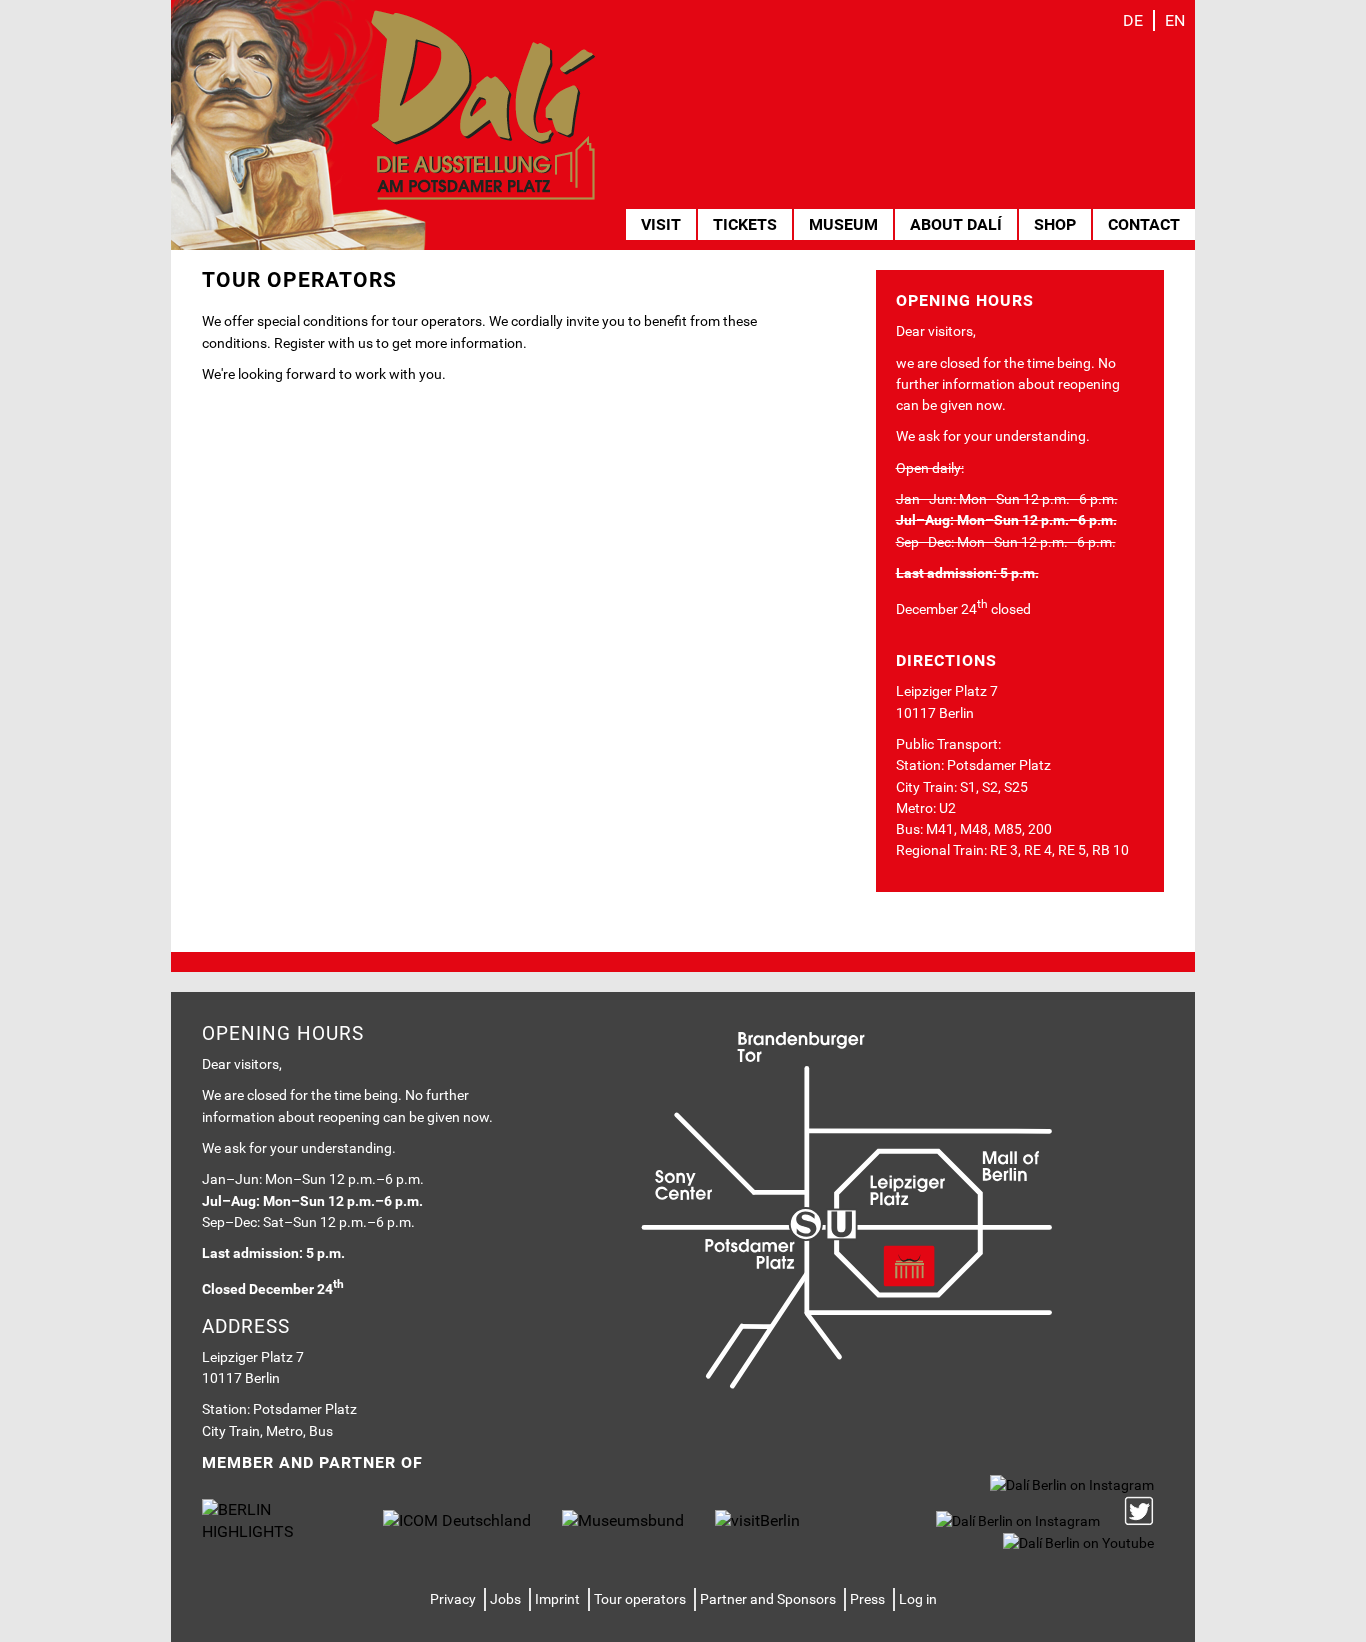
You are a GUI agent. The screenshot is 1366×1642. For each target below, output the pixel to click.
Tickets (745, 224)
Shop (1055, 224)
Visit (661, 224)
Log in (918, 1599)
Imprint (557, 1599)
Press (867, 1599)
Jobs (505, 1599)
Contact (1144, 224)
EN (1175, 20)
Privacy (453, 1599)
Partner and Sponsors (768, 1599)
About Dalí (956, 224)
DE (1133, 20)
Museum (843, 224)
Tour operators (640, 1599)
